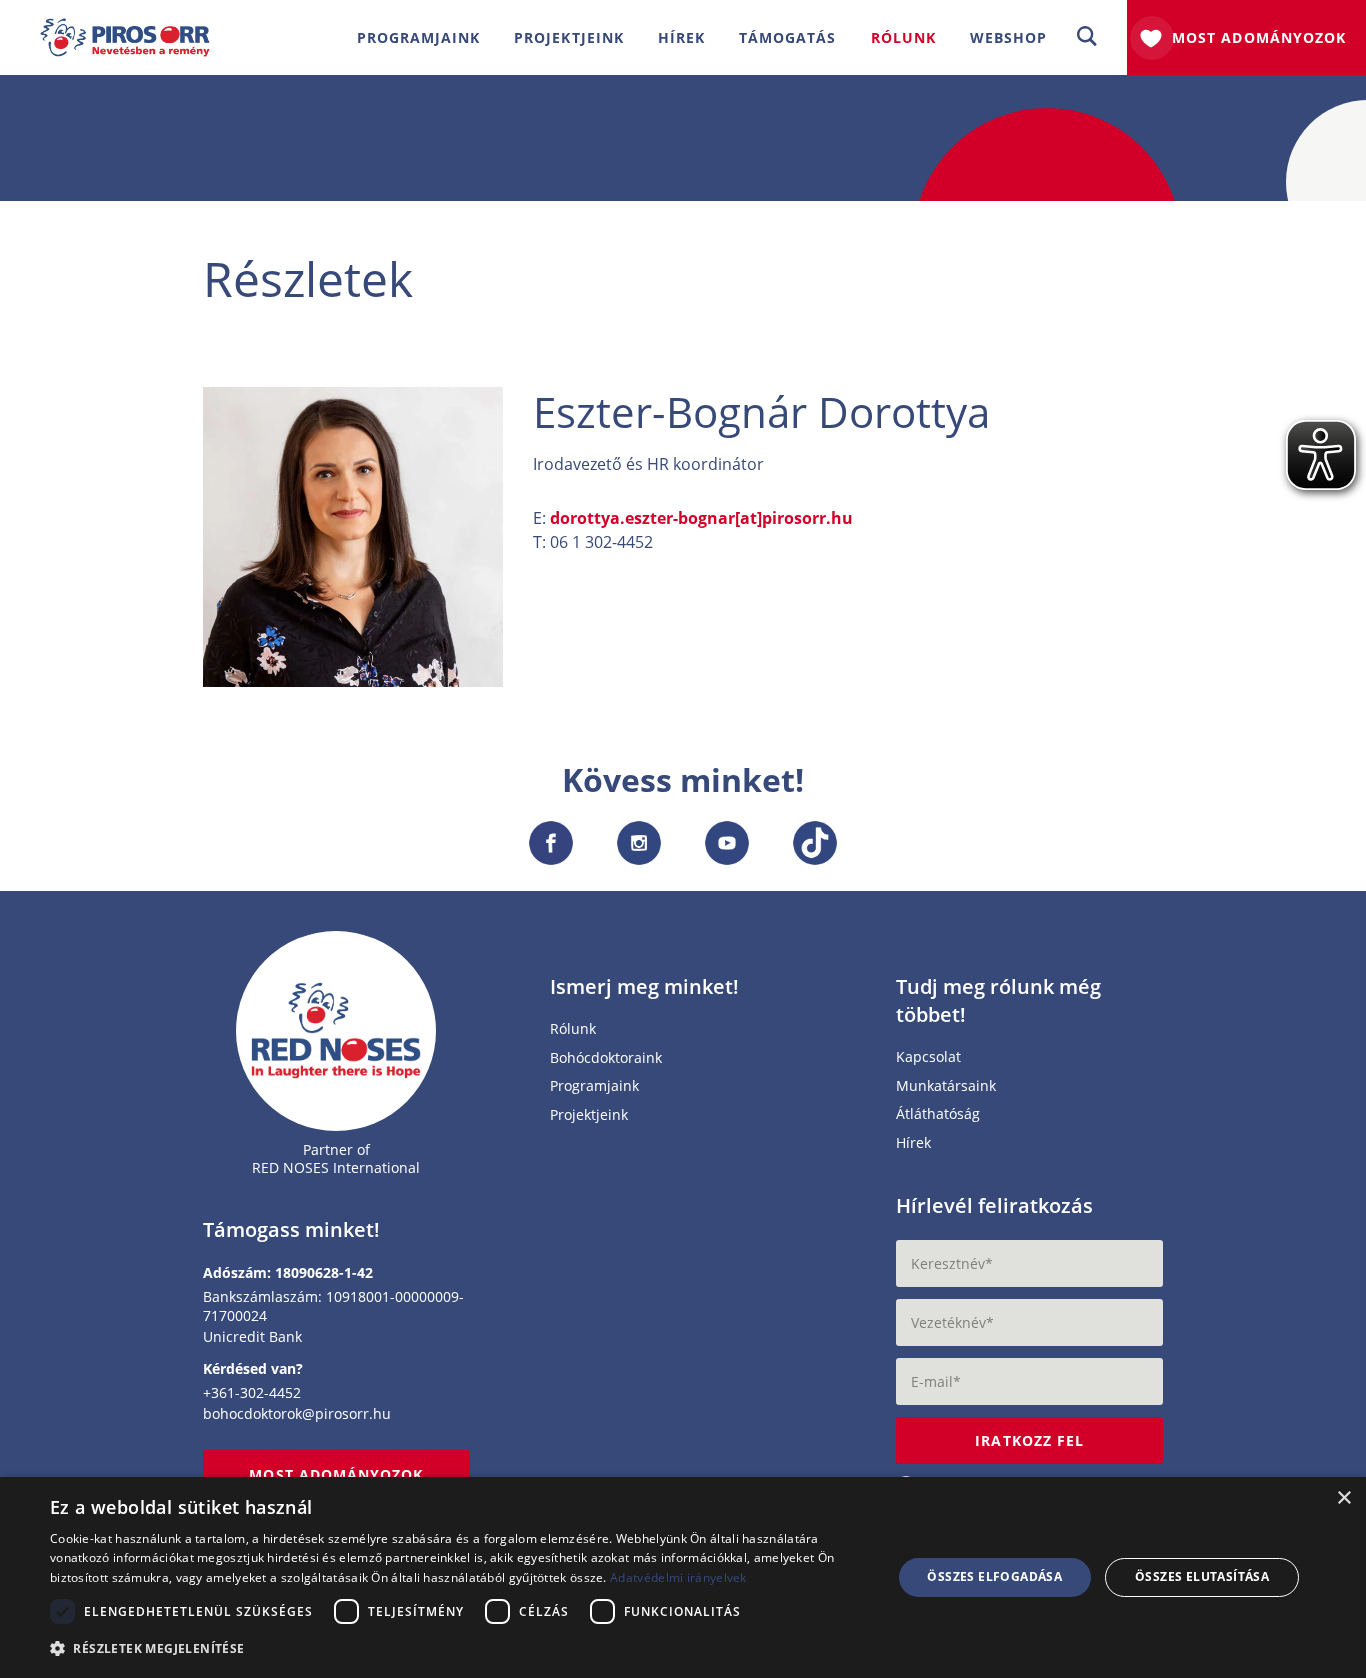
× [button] (1343, 1498)
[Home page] (336, 1030)
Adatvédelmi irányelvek (678, 1577)
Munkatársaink (946, 1086)
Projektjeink (589, 1115)
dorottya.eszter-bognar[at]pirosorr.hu (701, 518)
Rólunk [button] (903, 37)
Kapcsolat (928, 1057)
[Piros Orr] (125, 30)
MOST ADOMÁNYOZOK (336, 1474)
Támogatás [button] (787, 37)
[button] (1087, 37)
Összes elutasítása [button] (1202, 1576)
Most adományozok (1259, 37)
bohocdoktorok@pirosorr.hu (297, 1413)
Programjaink (594, 1086)
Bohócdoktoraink (606, 1058)
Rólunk (573, 1029)
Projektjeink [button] (569, 37)
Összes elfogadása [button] (994, 1576)
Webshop (1008, 37)
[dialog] (683, 1577)
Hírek (681, 37)
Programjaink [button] (419, 37)
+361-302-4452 (252, 1392)
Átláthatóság (938, 1114)
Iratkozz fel (1029, 1440)
